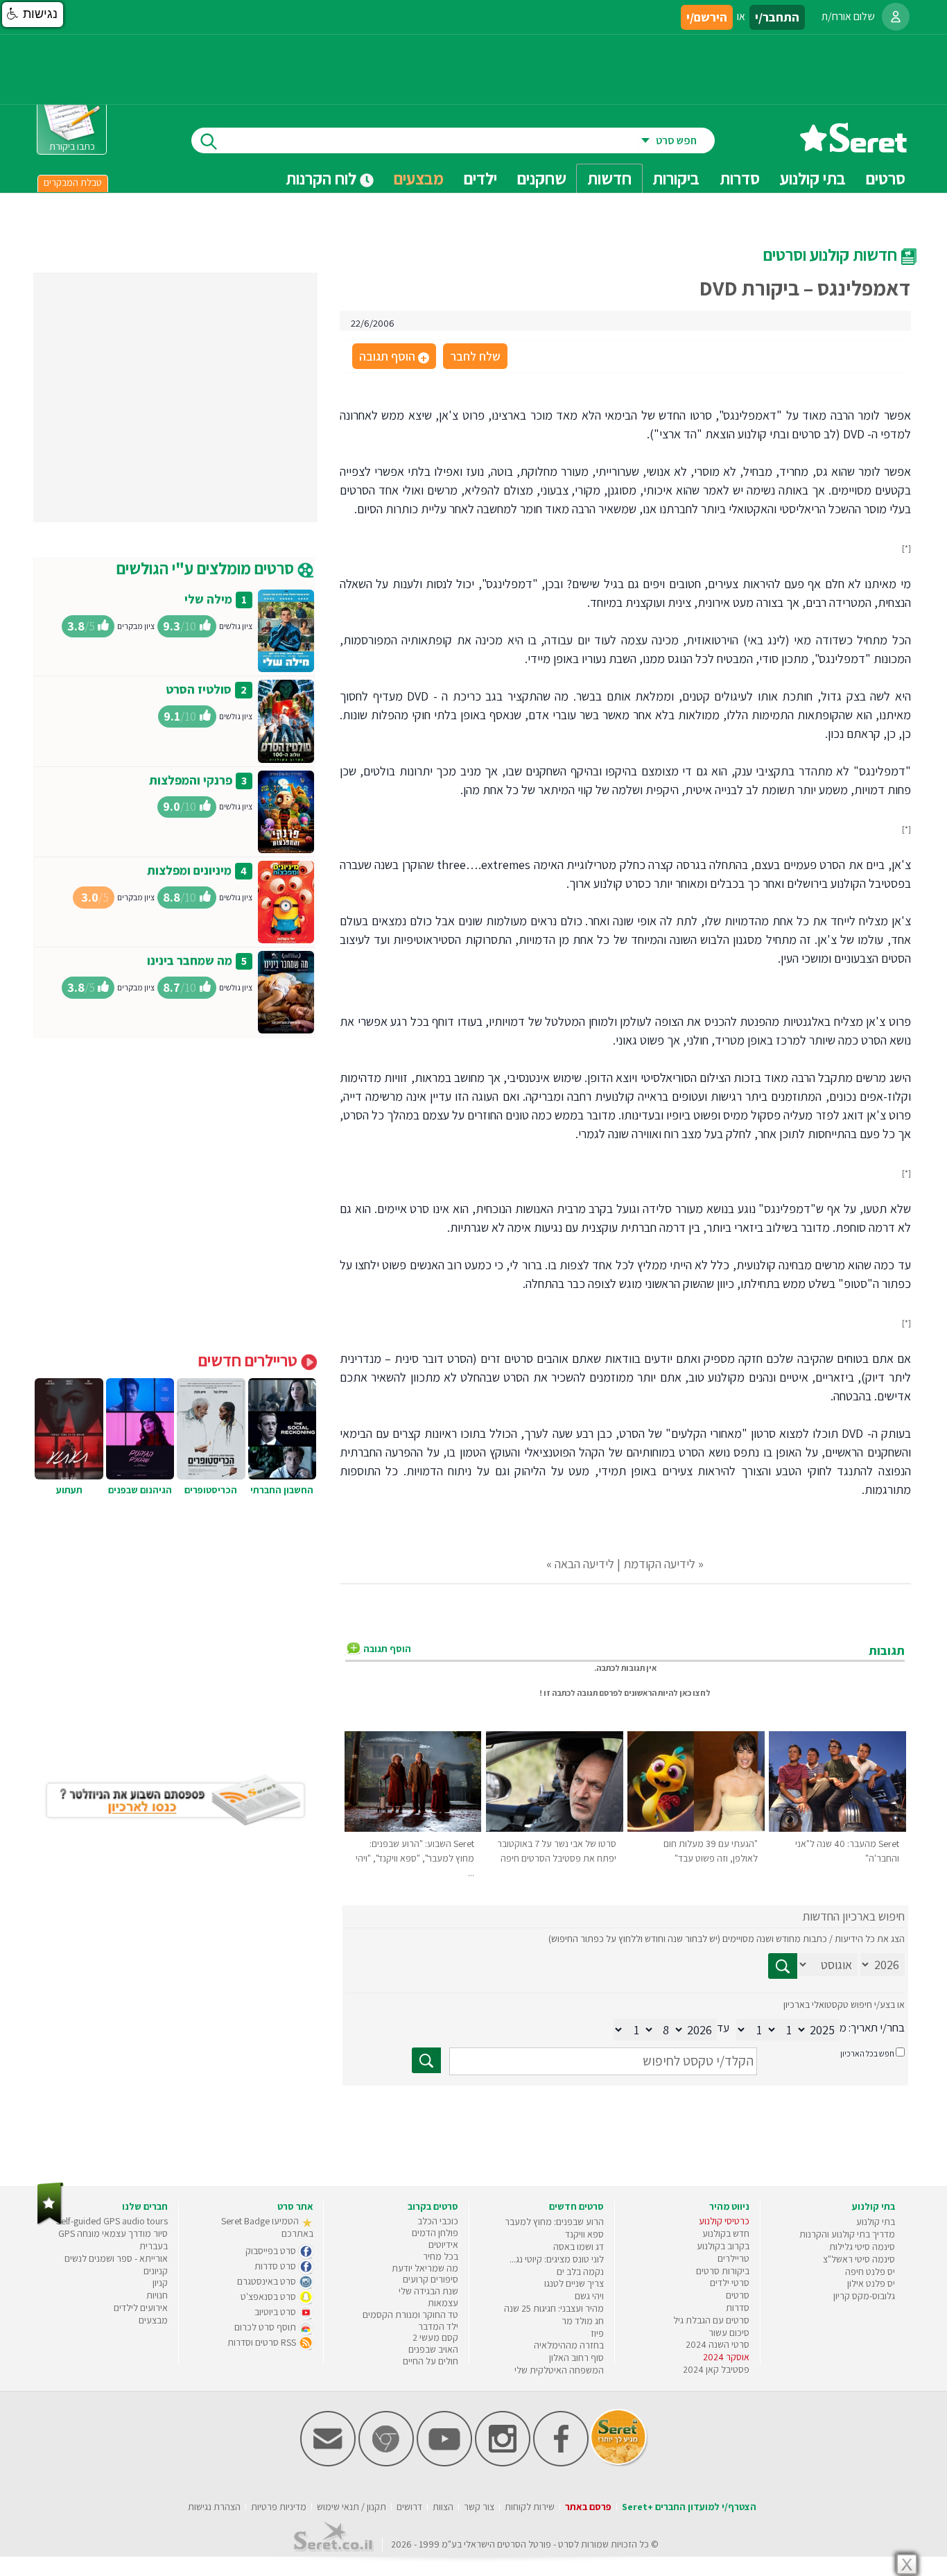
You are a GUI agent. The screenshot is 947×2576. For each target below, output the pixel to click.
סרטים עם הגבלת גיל (711, 2320)
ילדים (480, 178)
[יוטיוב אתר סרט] (444, 2463)
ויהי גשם (589, 2296)
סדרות (738, 2308)
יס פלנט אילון (871, 2283)
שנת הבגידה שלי (428, 2291)
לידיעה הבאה (584, 1564)
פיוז (597, 2333)
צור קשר (479, 2507)
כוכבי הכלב (438, 2221)
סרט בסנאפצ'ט (269, 2296)
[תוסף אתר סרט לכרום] (386, 2463)
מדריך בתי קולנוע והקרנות (847, 2234)
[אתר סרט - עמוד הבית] (853, 147)
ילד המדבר (438, 2326)
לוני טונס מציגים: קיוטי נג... (557, 2259)
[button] (33, 15)
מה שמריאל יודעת (425, 2268)
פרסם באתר (588, 2507)
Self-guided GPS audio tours (112, 2221)
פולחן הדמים (435, 2233)
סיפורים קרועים (431, 2279)
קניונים (156, 2271)
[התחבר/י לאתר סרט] (896, 17)
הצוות (443, 2507)
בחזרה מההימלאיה (569, 2345)
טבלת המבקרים (73, 182)
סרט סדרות (276, 2266)
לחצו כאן (695, 1693)
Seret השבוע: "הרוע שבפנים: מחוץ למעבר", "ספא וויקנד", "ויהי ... (415, 1858)
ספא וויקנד (584, 2234)
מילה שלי (208, 599)
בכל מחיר (441, 2256)
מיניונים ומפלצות (189, 870)
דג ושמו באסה (579, 2247)
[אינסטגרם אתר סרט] (503, 2463)
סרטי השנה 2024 (718, 2344)
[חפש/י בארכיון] (426, 2060)
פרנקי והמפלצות (191, 780)
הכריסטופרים (211, 1490)
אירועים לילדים (141, 2308)
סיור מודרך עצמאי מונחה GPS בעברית (113, 2240)
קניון (160, 2283)
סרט (566, 2544)
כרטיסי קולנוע (724, 2221)
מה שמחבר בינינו (190, 960)
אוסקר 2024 (726, 2357)
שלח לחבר (475, 356)
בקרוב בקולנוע (723, 2246)
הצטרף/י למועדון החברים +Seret (689, 2507)
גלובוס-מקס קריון (864, 2296)
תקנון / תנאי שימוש (351, 2507)
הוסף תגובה (393, 357)
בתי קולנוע (876, 2222)
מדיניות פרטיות (279, 2507)
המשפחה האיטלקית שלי (559, 2370)
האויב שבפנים (433, 2349)
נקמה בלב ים (580, 2272)
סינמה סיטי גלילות (862, 2247)
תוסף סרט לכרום (266, 2327)
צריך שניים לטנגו (574, 2283)
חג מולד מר (583, 2321)
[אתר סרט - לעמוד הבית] (50, 2222)
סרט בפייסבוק (272, 2251)
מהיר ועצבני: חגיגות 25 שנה (554, 2308)
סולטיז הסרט (199, 689)
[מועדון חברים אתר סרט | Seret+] (328, 2463)
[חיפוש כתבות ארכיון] (783, 1966)
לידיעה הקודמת (659, 1564)
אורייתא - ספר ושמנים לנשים (116, 2258)
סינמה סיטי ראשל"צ (859, 2259)
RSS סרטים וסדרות (263, 2342)
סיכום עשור (729, 2333)
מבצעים (419, 178)
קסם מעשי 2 (435, 2337)
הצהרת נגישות (214, 2507)
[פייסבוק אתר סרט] (561, 2463)
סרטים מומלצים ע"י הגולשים (207, 568)
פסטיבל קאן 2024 (716, 2369)
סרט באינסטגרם (268, 2281)
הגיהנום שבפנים (140, 1490)
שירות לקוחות (530, 2507)
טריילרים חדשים (250, 1360)
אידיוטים (443, 2244)
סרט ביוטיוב (276, 2312)
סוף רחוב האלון (576, 2358)
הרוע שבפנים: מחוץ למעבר (554, 2222)
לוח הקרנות (323, 178)
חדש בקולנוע (726, 2233)
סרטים (738, 2295)
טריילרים (733, 2258)
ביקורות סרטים (723, 2271)
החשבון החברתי (282, 1490)
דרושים (409, 2507)
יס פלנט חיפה (870, 2272)
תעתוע (69, 1490)
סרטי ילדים (730, 2283)
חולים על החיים (431, 2361)
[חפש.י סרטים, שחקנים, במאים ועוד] (206, 140)
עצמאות (443, 2303)
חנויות (157, 2295)
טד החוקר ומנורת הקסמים (410, 2315)
